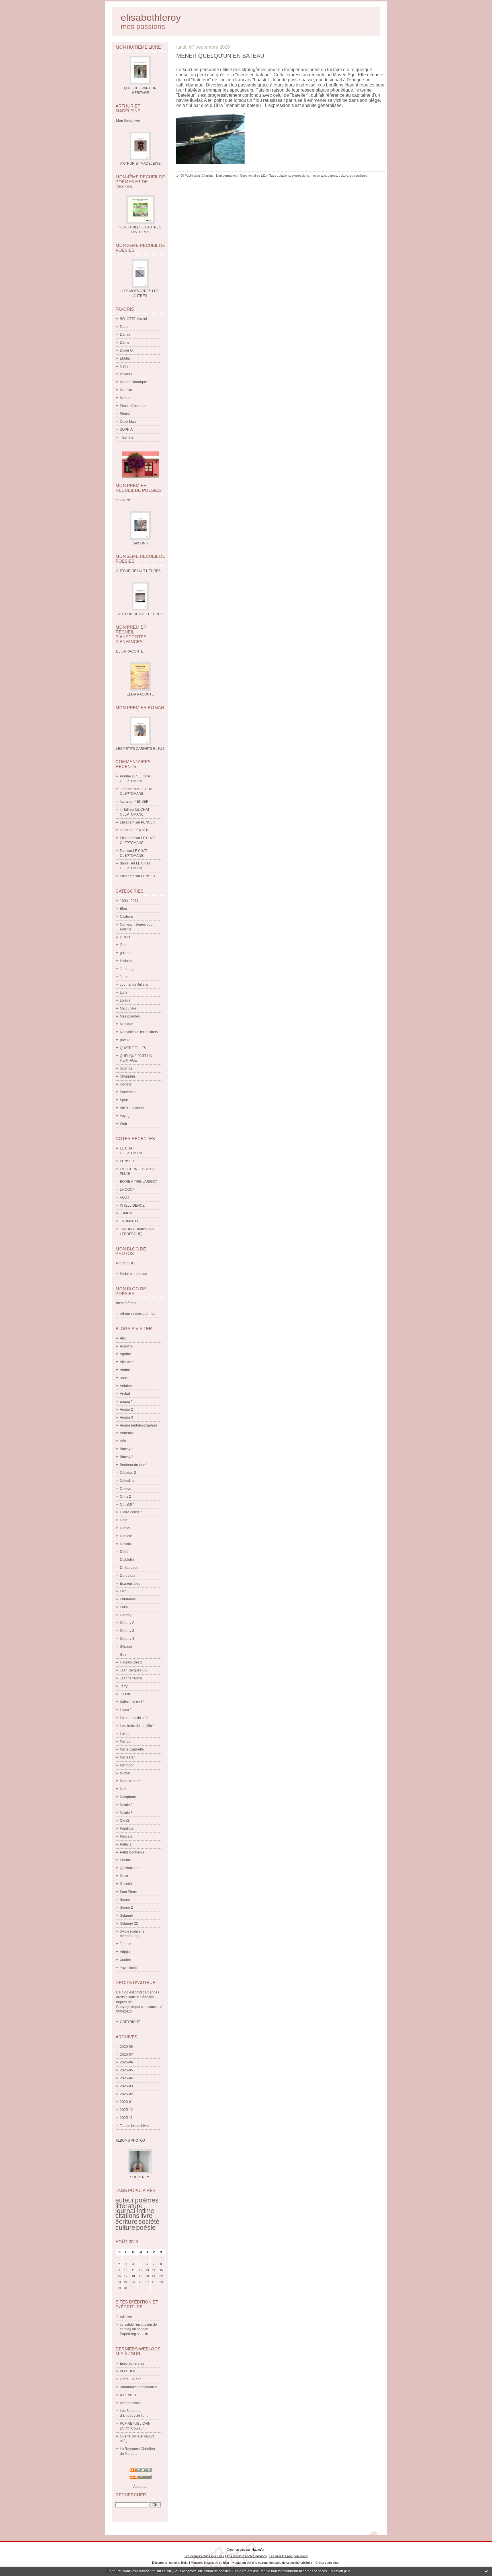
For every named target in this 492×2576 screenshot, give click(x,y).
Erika (124, 1607)
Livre (124, 992)
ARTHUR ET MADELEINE (140, 164)
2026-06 (126, 2062)
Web (123, 1124)
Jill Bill (125, 1694)
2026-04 (126, 2078)
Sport (124, 1100)
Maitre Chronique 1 (135, 382)
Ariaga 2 (126, 1409)
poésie (125, 1040)
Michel (125, 1773)
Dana (124, 327)
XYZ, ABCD (129, 2395)
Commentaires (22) (253, 176)
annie (124, 1378)
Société (126, 1084)
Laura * (126, 1710)
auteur (125, 2200)
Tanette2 (127, 789)
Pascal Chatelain (133, 406)
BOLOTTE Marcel (133, 319)
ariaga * (126, 1401)
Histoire (126, 961)
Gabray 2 (127, 1623)
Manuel (126, 398)
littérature (129, 2206)
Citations (127, 917)
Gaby (124, 366)
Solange (126, 1916)
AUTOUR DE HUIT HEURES (140, 614)
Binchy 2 (127, 1457)
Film (123, 945)
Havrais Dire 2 (131, 1662)
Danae (125, 335)
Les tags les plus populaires (289, 2556)
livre (146, 2216)
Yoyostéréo (129, 1968)
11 (133, 2270)
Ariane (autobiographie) (138, 1425)
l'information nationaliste (139, 2387)
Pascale (126, 1836)
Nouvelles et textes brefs (139, 1032)
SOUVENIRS (140, 2177)
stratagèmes (359, 176)
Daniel (125, 1528)
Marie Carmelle (132, 1749)
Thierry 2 (127, 437)
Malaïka (126, 390)
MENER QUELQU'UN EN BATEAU (220, 56)
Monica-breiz (130, 1781)
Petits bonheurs (132, 1852)
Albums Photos (130, 2141)
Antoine (126, 1386)
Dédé (124, 1552)
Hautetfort (259, 2550)
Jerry (124, 1686)
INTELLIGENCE (132, 1206)
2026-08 (126, 2047)
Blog (123, 909)
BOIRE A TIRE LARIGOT (139, 1182)
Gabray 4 (127, 1639)
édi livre (126, 2317)
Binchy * (126, 1449)
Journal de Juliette (134, 984)
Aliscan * (127, 1362)
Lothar (125, 1734)
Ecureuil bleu (130, 1584)
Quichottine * (130, 1868)
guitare (125, 953)
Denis (124, 342)
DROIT (125, 937)
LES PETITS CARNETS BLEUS (140, 749)
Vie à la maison (132, 1108)
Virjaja (125, 1952)
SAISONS (140, 543)
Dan (123, 851)
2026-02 (126, 2094)
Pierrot (125, 414)
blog (336, 2563)
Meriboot (127, 1765)
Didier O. (127, 350)
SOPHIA (126, 430)
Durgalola (128, 1576)
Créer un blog (236, 2550)
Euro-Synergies (132, 2364)
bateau (332, 176)
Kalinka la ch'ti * (132, 1702)
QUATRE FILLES (133, 1048)
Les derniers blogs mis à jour (204, 2556)
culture (125, 2228)
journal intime (135, 2211)
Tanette (126, 1944)
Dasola (125, 1544)
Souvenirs (128, 1092)
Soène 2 (126, 1908)
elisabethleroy (151, 17)
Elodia (125, 358)
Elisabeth (127, 822)
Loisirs (125, 1000)
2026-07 (126, 2055)
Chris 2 (125, 1497)
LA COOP (127, 1190)
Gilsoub (126, 1647)
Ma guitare (128, 1008)
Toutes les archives (135, 2126)
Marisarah (128, 1757)
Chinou (126, 1489)
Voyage (126, 1116)
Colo (124, 1520)
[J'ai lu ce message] (486, 2571)
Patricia (126, 1844)
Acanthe (126, 1346)
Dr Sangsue (129, 1568)
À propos (140, 2487)
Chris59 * (127, 1504)
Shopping (127, 1076)
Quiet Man (128, 422)
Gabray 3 (127, 1631)
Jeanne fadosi (131, 1678)
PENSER (142, 802)
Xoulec (125, 1960)
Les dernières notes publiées (247, 2556)
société (149, 2222)
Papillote (127, 1828)
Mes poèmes (130, 1016)
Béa (123, 1441)
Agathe (125, 1354)
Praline (125, 776)
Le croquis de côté (134, 1718)
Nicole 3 (126, 1813)
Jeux (124, 977)
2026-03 (126, 2086)
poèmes (147, 2200)
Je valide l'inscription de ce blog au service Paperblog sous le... (138, 2329)
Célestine (127, 1481)
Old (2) (125, 1820)
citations (127, 2216)
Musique (127, 1024)
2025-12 (126, 2110)
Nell (123, 1789)
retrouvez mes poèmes (138, 1314)
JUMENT (127, 1213)
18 (133, 2276)
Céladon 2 (128, 1473)
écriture (126, 2222)
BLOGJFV (128, 2371)
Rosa (124, 1876)
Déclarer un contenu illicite (170, 2563)
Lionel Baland (131, 2379)
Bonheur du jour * (134, 1465)
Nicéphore (128, 1797)
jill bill (124, 810)
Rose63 (126, 1884)
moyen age (318, 176)
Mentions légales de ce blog (210, 2563)
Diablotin (127, 1560)
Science (126, 1068)
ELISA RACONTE (140, 694)
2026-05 (126, 2070)
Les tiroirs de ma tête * (137, 1726)
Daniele (126, 1536)
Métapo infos (130, 2403)
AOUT (125, 1198)
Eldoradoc (128, 1599)
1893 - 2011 (129, 901)
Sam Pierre (129, 1892)
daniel (125, 863)
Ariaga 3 (126, 1417)
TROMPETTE (130, 1221)
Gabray (126, 1615)
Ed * (123, 1591)
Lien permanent (227, 176)
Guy (123, 1655)
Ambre (125, 1370)
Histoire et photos (133, 1274)
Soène (125, 1900)
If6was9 (126, 374)
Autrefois (127, 1433)
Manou (125, 1741)
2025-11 (126, 2118)
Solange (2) (129, 1923)
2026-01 (126, 2102)
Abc (123, 1338)
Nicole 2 (126, 1805)
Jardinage (128, 969)
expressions (300, 176)
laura (124, 802)
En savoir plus (340, 2571)
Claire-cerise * (131, 1512)
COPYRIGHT (130, 2022)
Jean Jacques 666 (134, 1670)
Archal (125, 1394)
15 (161, 2270)
